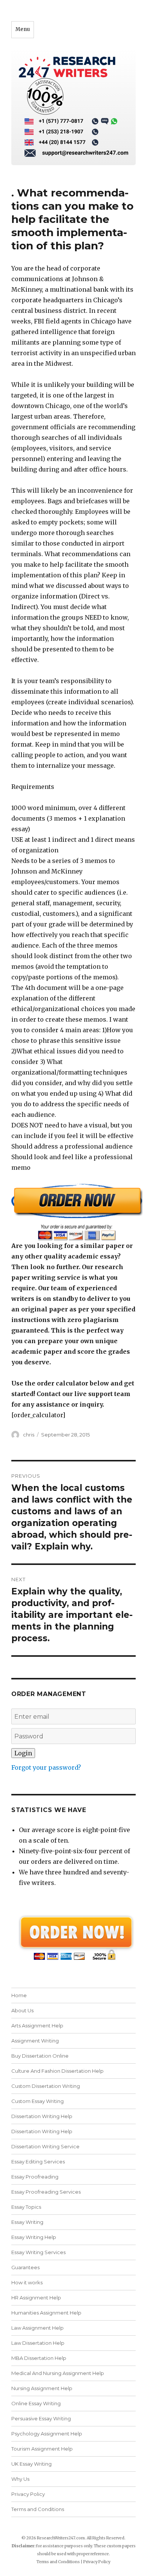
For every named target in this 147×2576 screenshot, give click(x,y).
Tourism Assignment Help (42, 2449)
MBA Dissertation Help (39, 2358)
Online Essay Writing (36, 2403)
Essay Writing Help (34, 2237)
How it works (27, 2282)
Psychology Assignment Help (47, 2434)
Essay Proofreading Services (46, 2192)
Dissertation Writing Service (45, 2146)
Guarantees (25, 2267)
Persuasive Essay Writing (41, 2418)
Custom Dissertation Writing (46, 2086)
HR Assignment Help (36, 2298)
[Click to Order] (73, 1212)
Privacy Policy (28, 2494)
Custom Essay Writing (38, 2101)
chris (29, 1435)
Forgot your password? (46, 1767)
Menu (23, 29)
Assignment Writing (35, 2041)
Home (19, 1995)
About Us (22, 2010)
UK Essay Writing (31, 2464)
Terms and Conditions (38, 2509)
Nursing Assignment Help (42, 2388)
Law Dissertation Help (38, 2343)
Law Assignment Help (38, 2328)
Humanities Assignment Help (46, 2313)
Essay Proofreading (35, 2177)
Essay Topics (26, 2207)
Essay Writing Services (38, 2252)
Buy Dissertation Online (40, 2056)
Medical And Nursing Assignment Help (58, 2373)
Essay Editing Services (38, 2162)
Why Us (20, 2479)
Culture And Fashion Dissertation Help (57, 2071)
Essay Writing (27, 2222)
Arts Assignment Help (37, 2026)
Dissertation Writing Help (42, 2116)
